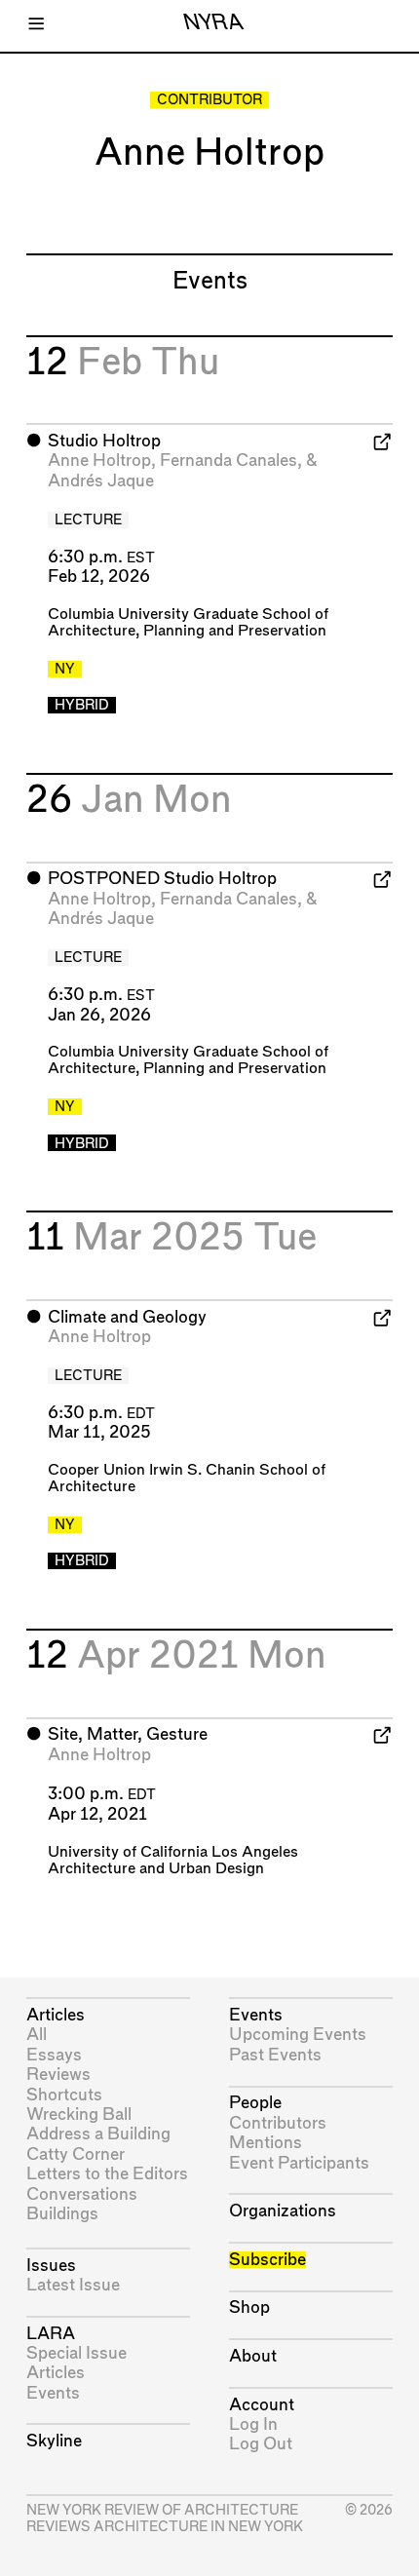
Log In (253, 2424)
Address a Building (98, 2134)
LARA (51, 2334)
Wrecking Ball (79, 2115)
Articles (56, 2015)
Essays (54, 2055)
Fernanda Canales (229, 461)
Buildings (62, 2214)
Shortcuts (64, 2095)
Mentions (266, 2143)
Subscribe (267, 2260)
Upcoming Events (298, 2035)
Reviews (58, 2075)
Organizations (283, 2211)
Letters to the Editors (107, 2174)
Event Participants (299, 2163)
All (37, 2035)
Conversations (82, 2194)
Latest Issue (73, 2285)
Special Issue (76, 2353)
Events (53, 2393)
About (253, 2356)
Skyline (54, 2441)
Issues (51, 2266)
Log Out (261, 2444)
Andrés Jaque (101, 481)
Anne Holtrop (99, 461)
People (255, 2103)
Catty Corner (76, 2154)
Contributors (278, 2123)
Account (262, 2405)
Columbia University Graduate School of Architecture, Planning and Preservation (188, 623)
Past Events (275, 2055)
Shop (249, 2307)
